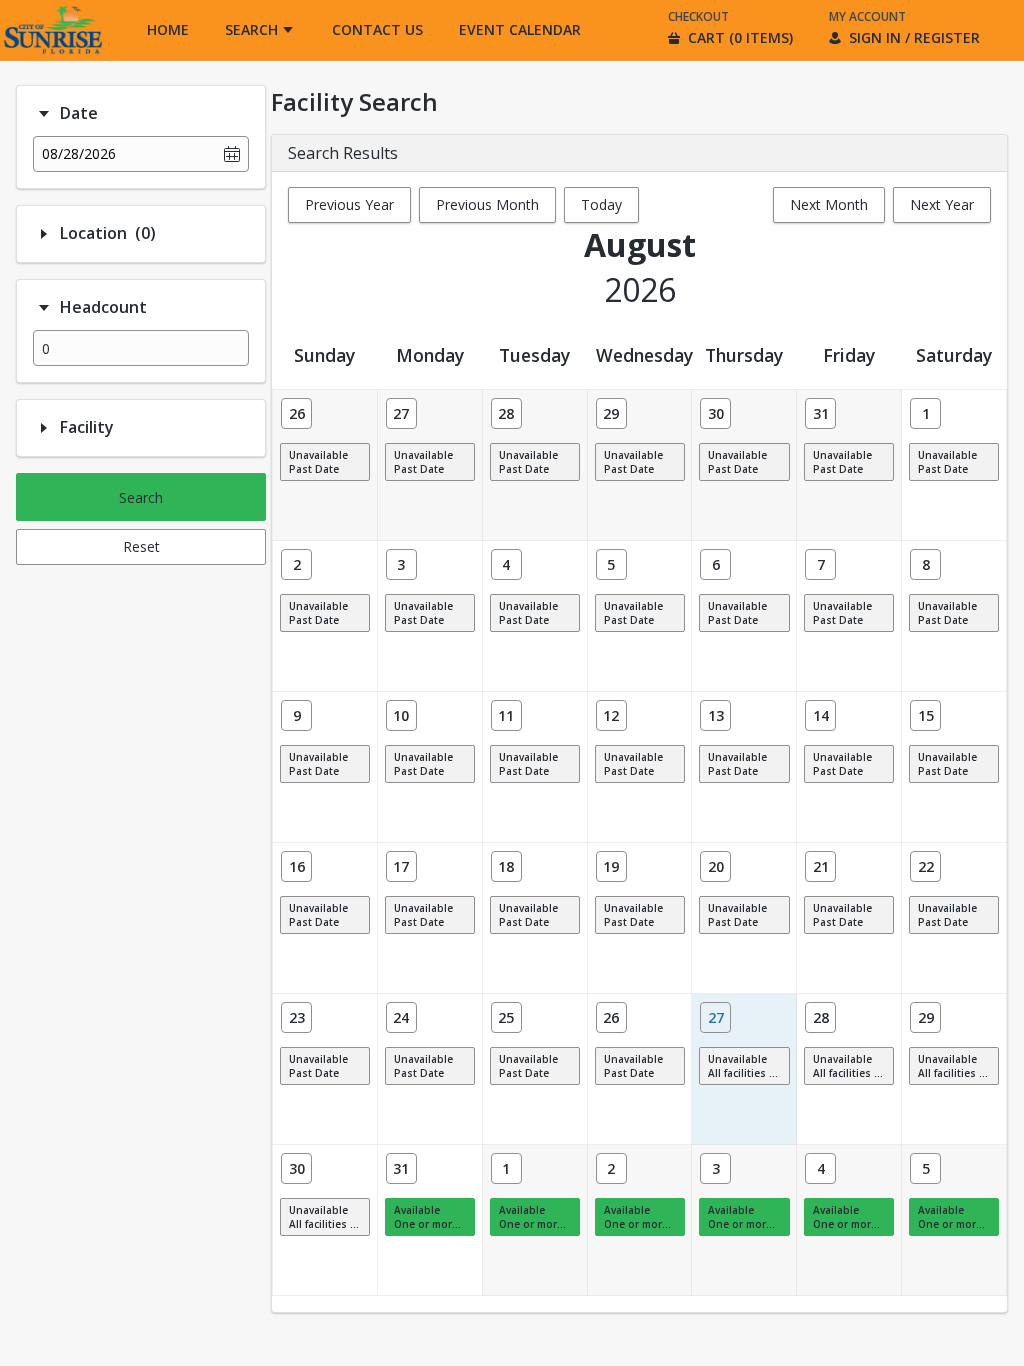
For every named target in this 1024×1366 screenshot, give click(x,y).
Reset (141, 546)
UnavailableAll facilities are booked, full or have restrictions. (748, 1066)
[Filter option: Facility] (44, 428)
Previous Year (349, 204)
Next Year (942, 204)
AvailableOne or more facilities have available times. (434, 1217)
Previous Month (487, 204)
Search (141, 497)
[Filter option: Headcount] (44, 308)
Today (601, 204)
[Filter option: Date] (44, 114)
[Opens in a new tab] (52, 54)
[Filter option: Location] (44, 234)
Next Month (829, 204)
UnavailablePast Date (318, 462)
